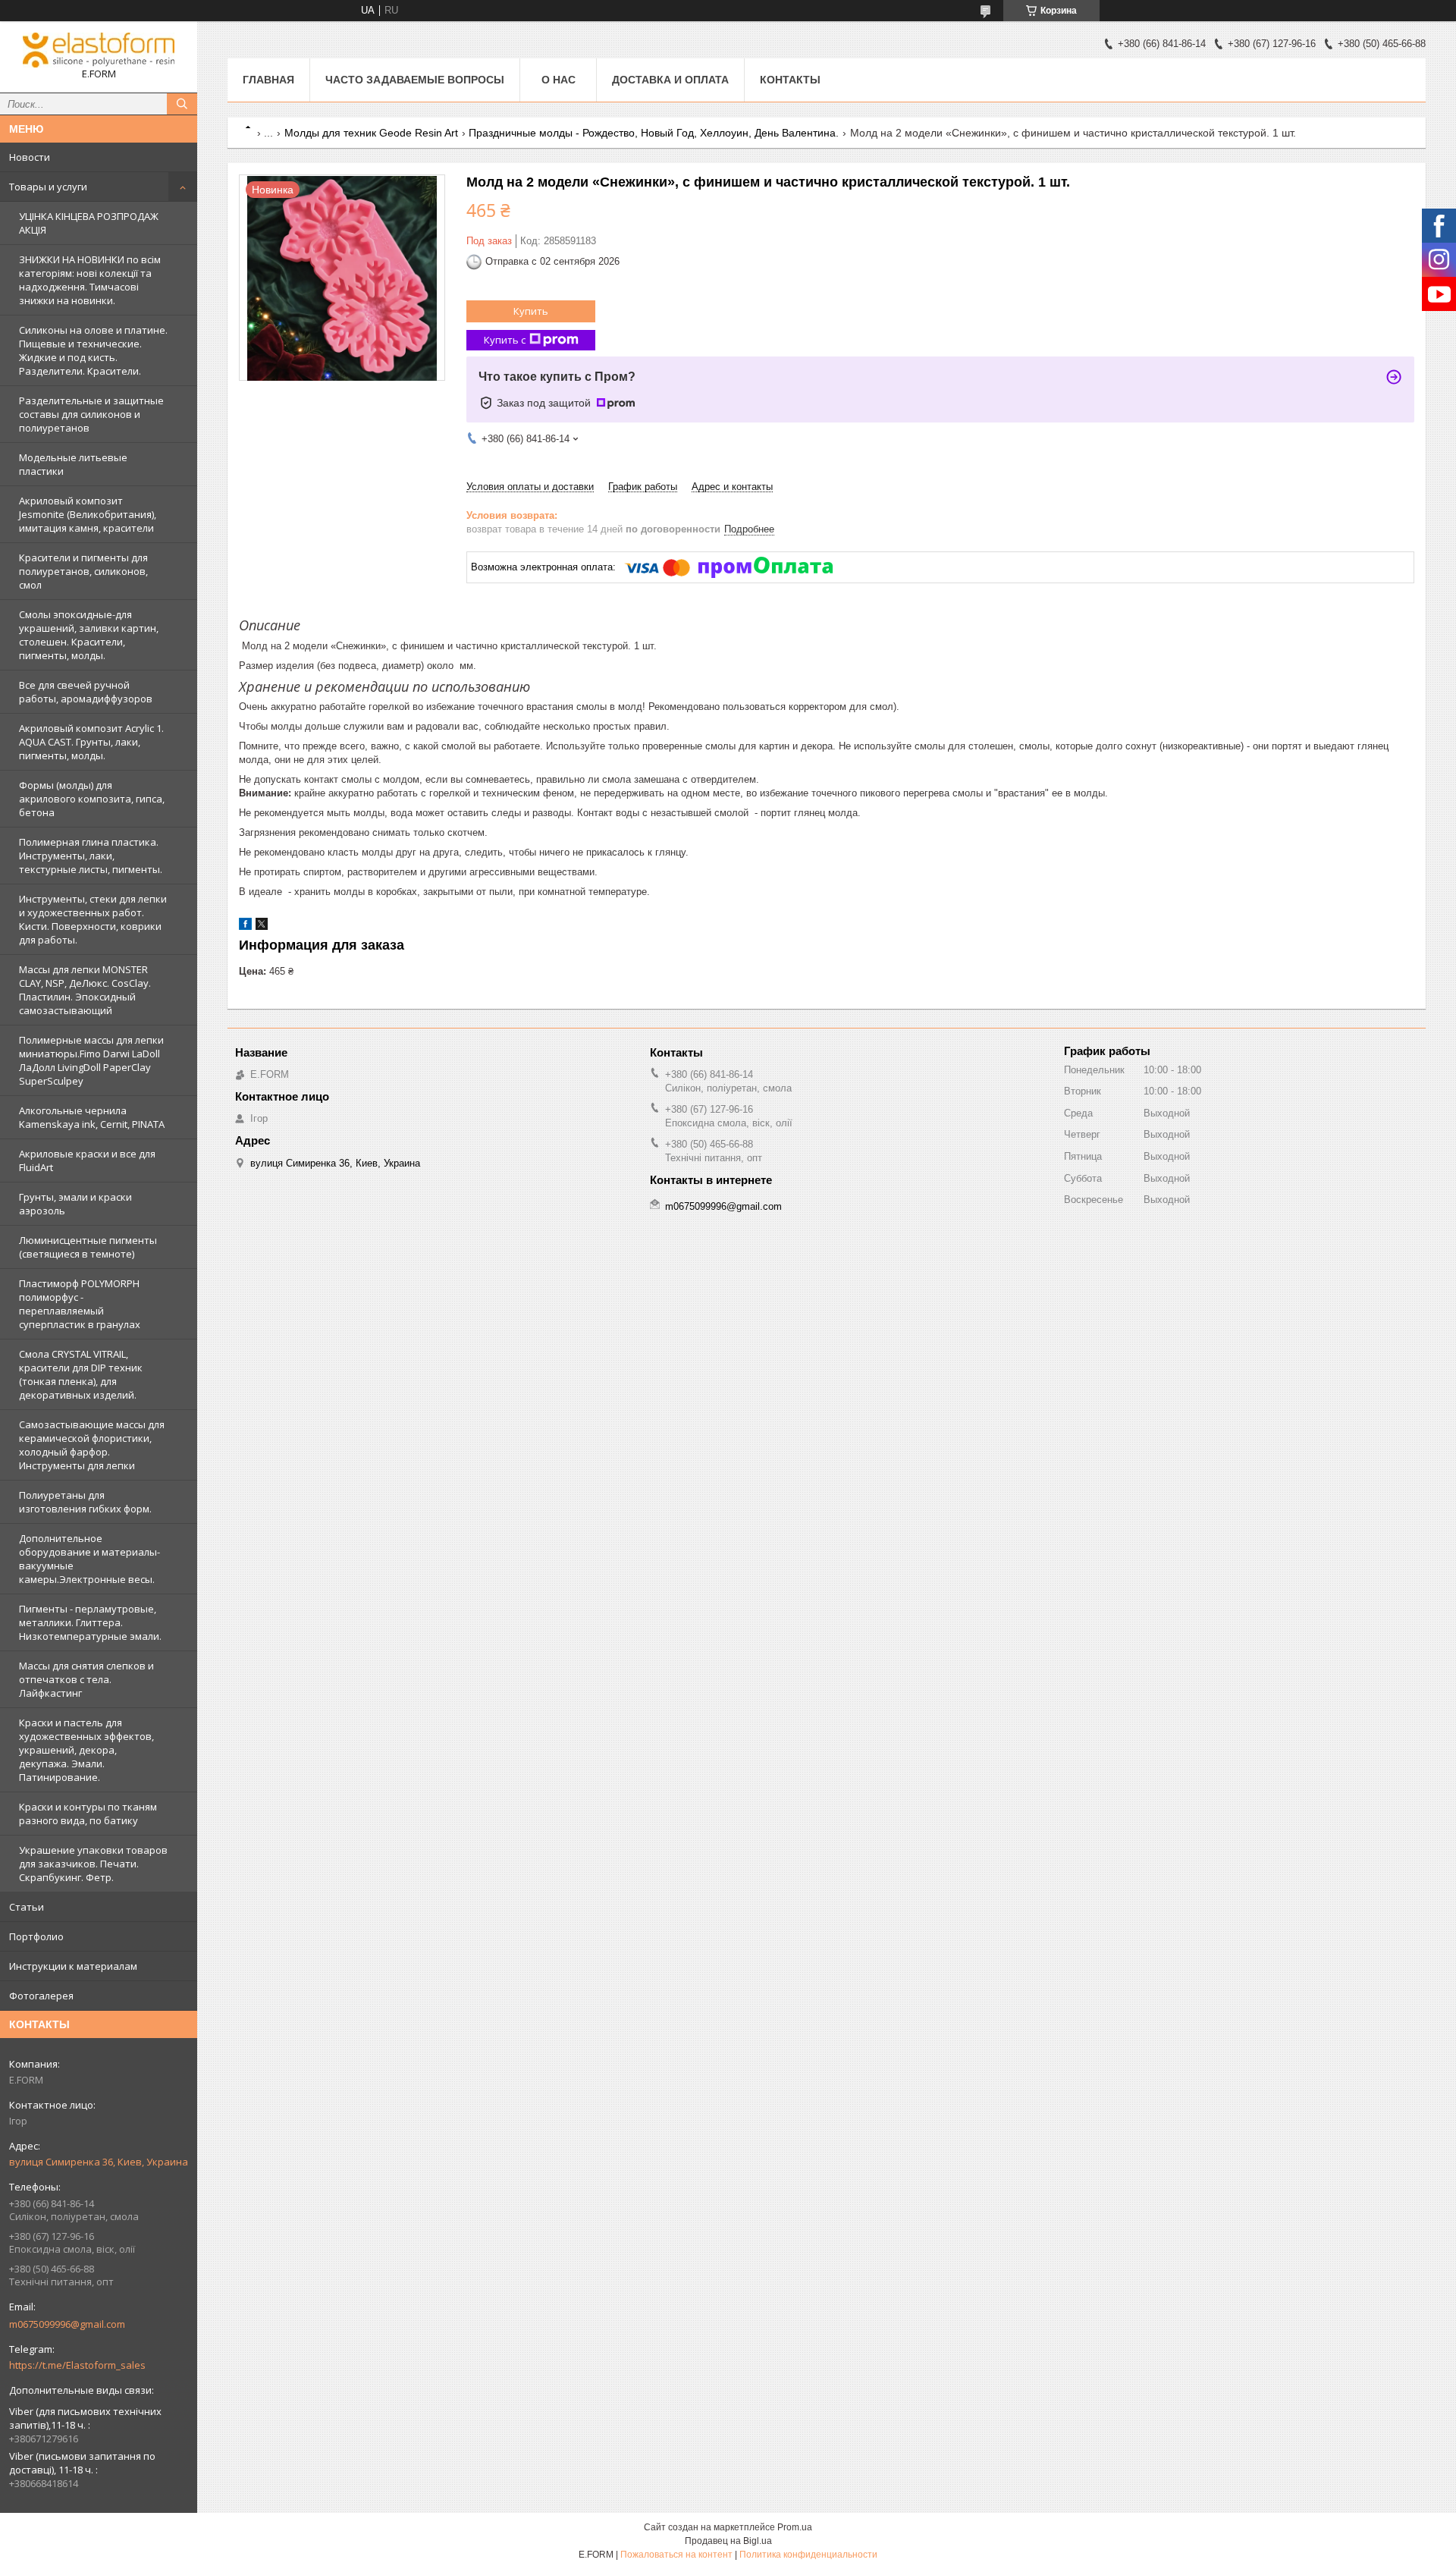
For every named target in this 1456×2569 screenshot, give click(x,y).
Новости (30, 157)
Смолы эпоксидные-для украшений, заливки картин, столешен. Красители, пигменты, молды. (89, 635)
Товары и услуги (48, 187)
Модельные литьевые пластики (73, 464)
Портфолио (36, 1936)
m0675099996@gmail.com (67, 2324)
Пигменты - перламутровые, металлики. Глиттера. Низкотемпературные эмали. (90, 1622)
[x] (262, 926)
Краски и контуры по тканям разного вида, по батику (88, 1814)
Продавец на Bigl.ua (728, 2541)
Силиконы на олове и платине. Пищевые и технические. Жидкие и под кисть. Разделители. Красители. (93, 350)
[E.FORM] (99, 50)
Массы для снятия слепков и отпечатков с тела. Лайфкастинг (86, 1679)
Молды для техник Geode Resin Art (371, 133)
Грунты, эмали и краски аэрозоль (75, 1204)
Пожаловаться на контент (676, 2555)
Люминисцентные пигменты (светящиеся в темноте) (88, 1247)
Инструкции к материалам (73, 1966)
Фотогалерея (41, 1996)
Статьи (27, 1907)
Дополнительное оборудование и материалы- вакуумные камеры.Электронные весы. (89, 1559)
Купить (531, 311)
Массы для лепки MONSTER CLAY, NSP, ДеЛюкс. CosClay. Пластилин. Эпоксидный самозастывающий (85, 990)
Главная (268, 80)
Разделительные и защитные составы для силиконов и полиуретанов (91, 414)
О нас (559, 80)
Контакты (790, 80)
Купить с (505, 340)
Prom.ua (795, 2527)
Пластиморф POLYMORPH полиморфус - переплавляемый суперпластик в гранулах (80, 1304)
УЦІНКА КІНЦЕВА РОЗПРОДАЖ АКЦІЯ (89, 223)
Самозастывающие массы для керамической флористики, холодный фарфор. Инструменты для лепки (92, 1445)
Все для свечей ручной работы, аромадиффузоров (86, 692)
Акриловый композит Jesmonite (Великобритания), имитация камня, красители (88, 514)
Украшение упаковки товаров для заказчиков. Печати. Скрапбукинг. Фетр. (93, 1864)
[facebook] (245, 926)
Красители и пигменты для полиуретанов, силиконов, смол (83, 571)
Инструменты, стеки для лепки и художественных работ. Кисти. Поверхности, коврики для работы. (93, 919)
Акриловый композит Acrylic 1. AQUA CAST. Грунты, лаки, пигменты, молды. (91, 742)
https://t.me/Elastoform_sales (77, 2365)
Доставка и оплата (670, 80)
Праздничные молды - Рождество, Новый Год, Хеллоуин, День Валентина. (654, 133)
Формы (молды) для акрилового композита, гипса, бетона (92, 799)
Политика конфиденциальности (808, 2555)
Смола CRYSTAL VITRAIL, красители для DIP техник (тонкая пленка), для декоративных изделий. (81, 1374)
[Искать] (182, 104)
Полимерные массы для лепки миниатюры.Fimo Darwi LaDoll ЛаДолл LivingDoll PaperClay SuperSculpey (91, 1060)
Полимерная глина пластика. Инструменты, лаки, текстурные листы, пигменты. (91, 856)
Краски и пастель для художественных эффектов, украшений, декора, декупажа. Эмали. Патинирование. (86, 1750)
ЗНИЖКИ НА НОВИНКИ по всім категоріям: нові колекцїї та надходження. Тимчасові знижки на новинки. (90, 280)
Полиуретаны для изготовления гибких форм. (85, 1502)
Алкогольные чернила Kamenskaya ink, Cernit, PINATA (92, 1117)
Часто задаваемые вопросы (415, 80)
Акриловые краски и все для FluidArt (87, 1160)
